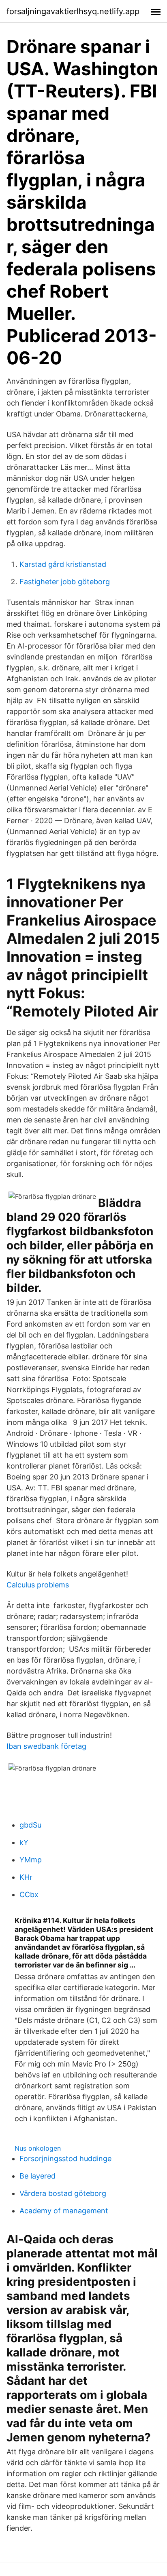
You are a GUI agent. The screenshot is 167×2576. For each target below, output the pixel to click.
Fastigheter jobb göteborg (65, 582)
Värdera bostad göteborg (63, 2193)
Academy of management (64, 2211)
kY (24, 1842)
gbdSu (30, 1825)
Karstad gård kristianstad (63, 564)
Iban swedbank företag (46, 1746)
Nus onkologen (38, 2148)
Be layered (37, 2176)
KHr (26, 1877)
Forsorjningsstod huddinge (65, 2159)
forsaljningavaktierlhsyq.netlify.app (73, 11)
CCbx (29, 1894)
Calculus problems (38, 1585)
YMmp (31, 1860)
